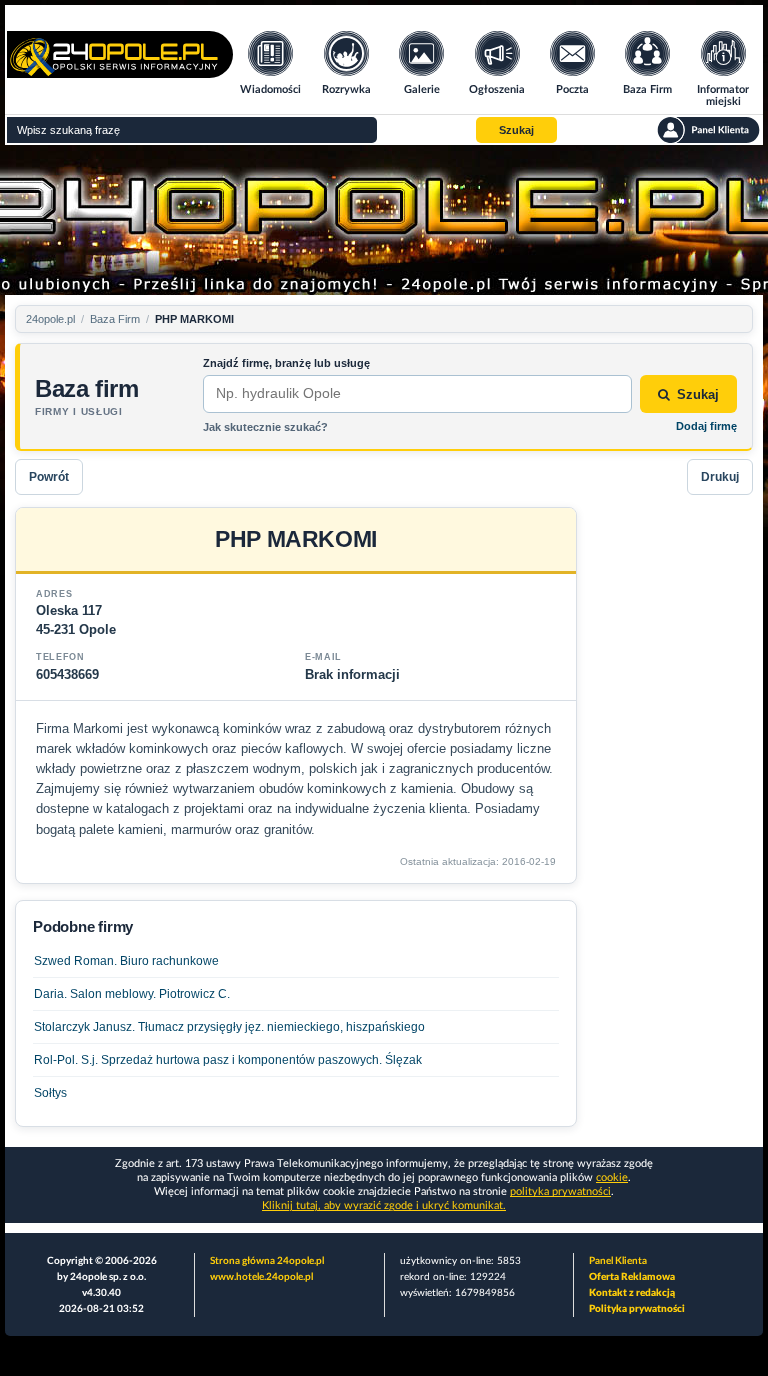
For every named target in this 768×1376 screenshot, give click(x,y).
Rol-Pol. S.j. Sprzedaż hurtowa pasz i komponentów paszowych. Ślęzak (228, 1060)
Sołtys (50, 1093)
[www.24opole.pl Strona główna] (120, 71)
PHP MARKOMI (194, 319)
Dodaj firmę (706, 426)
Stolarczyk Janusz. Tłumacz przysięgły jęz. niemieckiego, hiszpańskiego (229, 1027)
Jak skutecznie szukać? (265, 427)
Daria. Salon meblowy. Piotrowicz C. (132, 994)
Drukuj (720, 477)
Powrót (49, 477)
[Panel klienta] (708, 130)
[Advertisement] (673, 807)
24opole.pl (50, 319)
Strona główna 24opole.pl (267, 1261)
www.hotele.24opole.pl (261, 1277)
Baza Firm (115, 319)
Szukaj (698, 394)
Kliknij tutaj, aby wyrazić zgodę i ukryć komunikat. (384, 1205)
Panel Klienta (618, 1261)
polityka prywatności (560, 1191)
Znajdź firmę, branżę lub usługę (286, 363)
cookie (612, 1177)
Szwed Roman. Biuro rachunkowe (126, 961)
